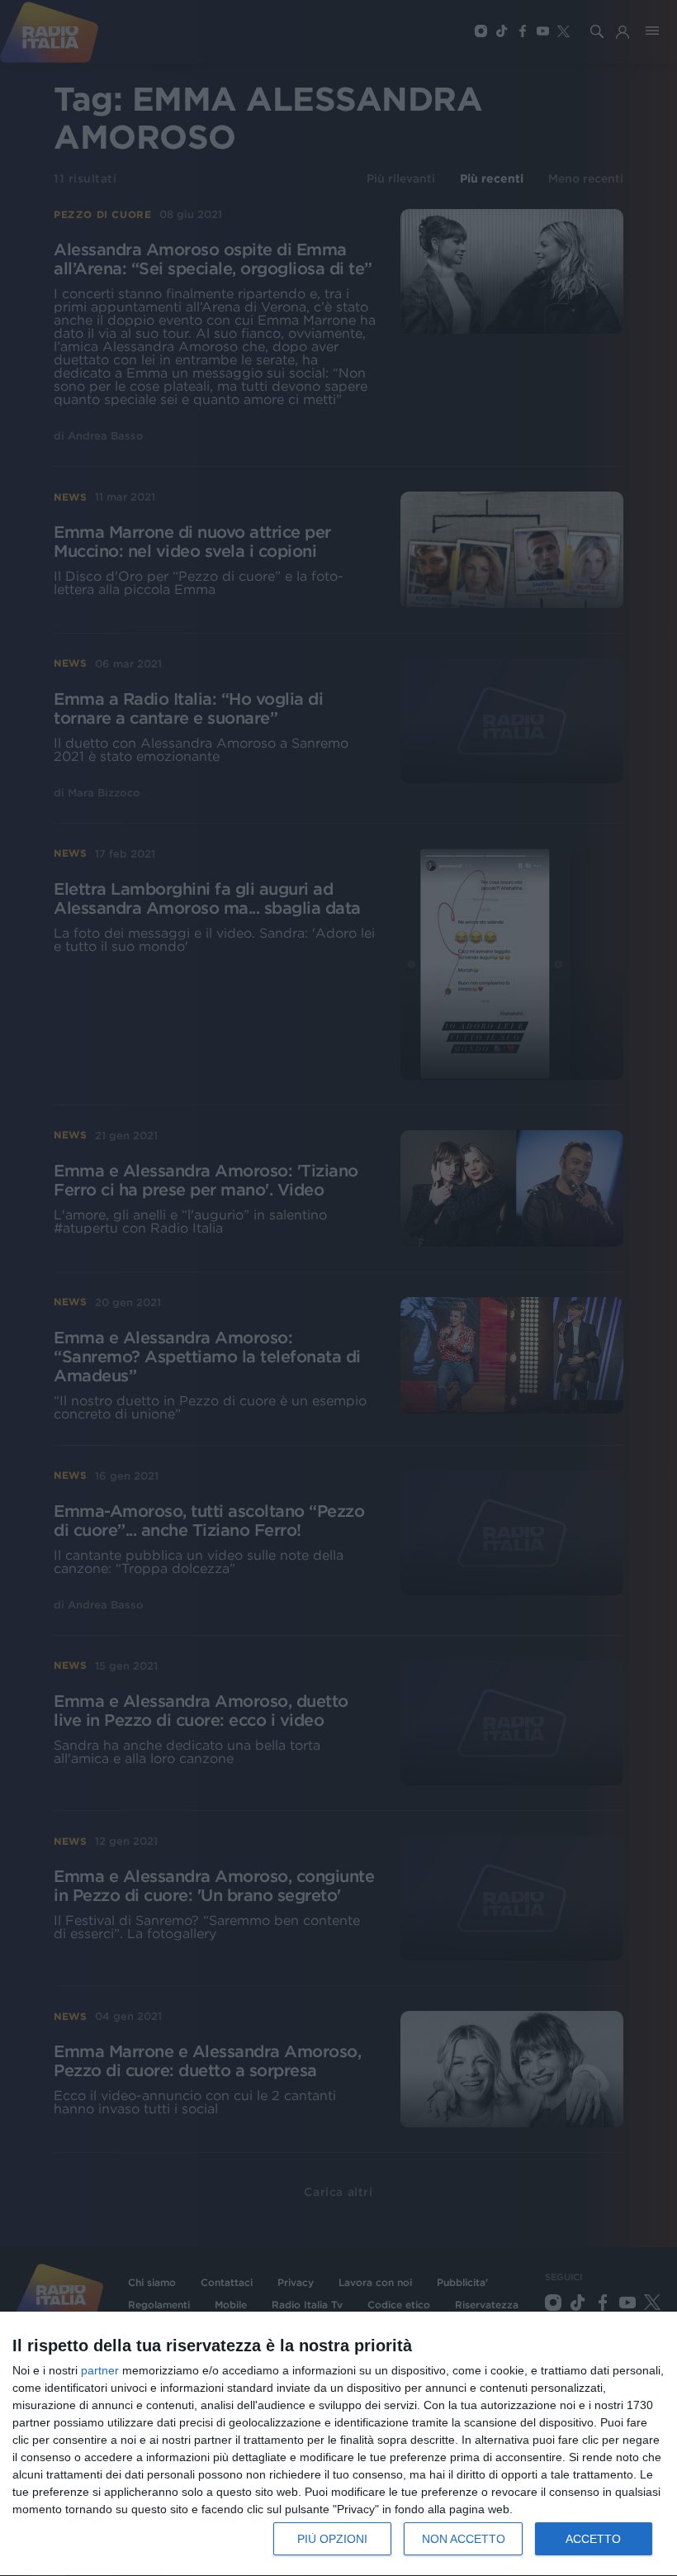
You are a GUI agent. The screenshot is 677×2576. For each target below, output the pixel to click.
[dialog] (338, 2444)
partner (100, 2370)
